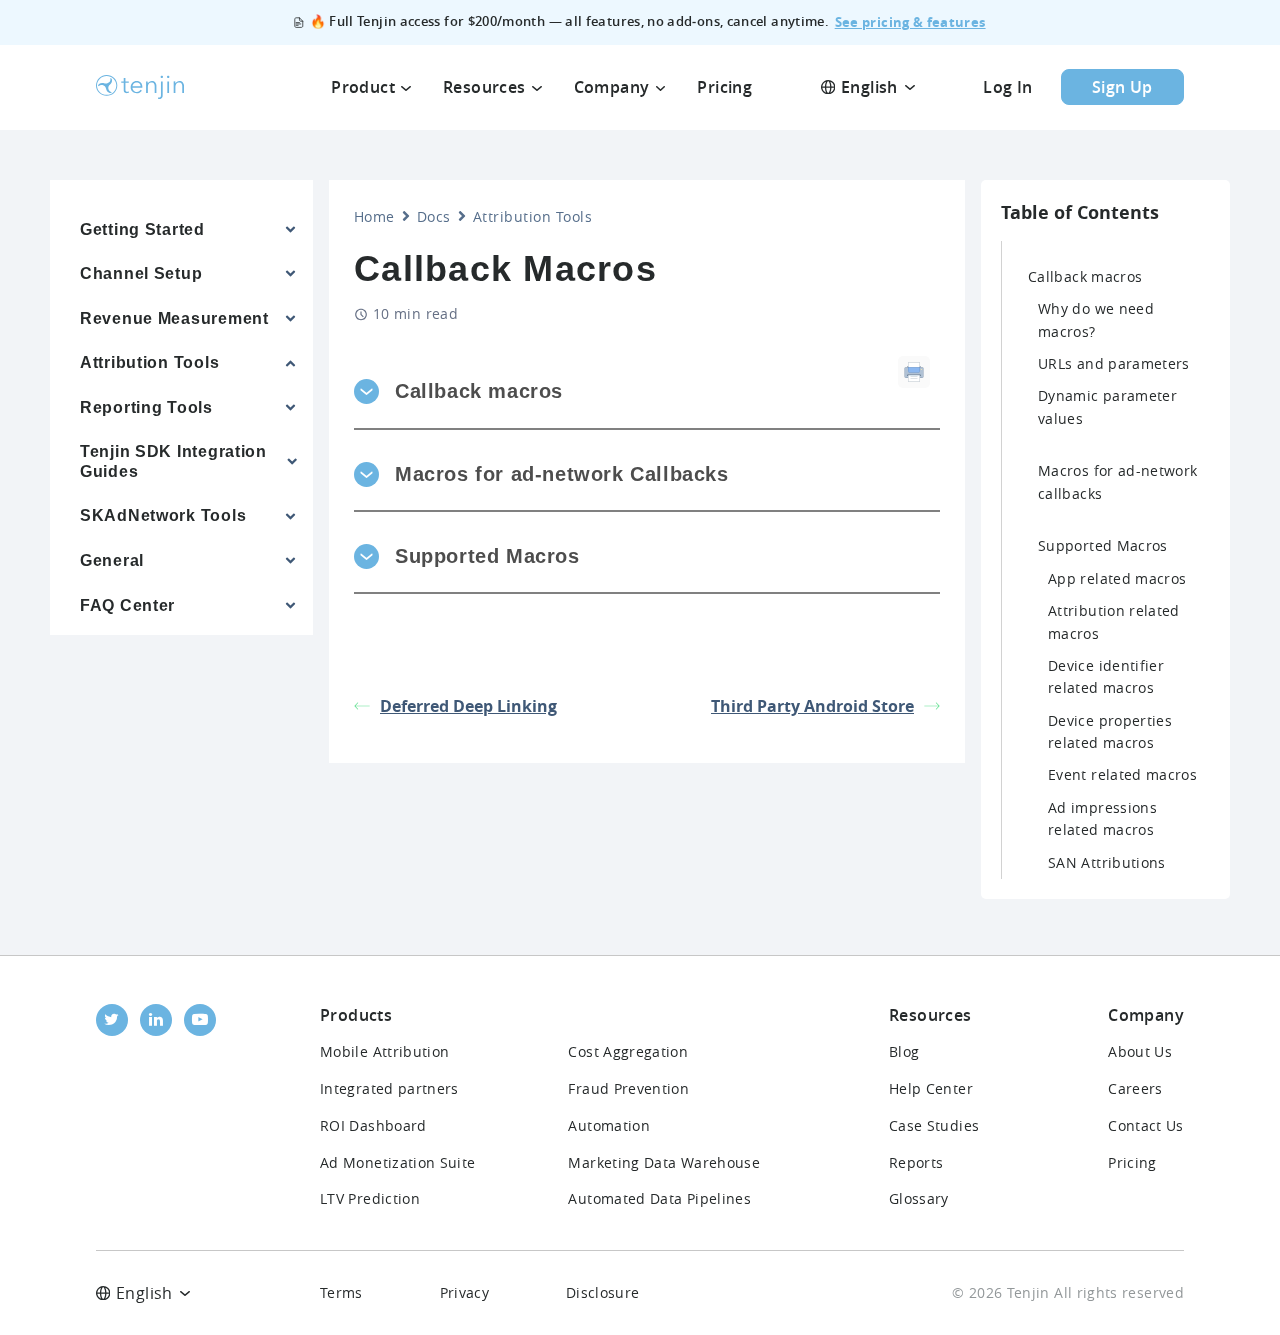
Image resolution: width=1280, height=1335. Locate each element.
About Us (1140, 1051)
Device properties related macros (1110, 731)
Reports (916, 1162)
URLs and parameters (1114, 363)
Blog (904, 1051)
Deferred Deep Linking (468, 706)
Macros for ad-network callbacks (1118, 481)
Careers (1135, 1088)
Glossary (919, 1198)
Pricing (1132, 1162)
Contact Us (1146, 1125)
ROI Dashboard (373, 1125)
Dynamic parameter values (1107, 406)
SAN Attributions (1107, 862)
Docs (434, 216)
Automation (609, 1125)
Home (374, 216)
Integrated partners (389, 1088)
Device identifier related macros (1106, 676)
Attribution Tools (532, 216)
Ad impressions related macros (1102, 818)
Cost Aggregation (628, 1051)
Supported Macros (1103, 545)
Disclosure (603, 1292)
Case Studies (934, 1125)
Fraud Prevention (628, 1088)
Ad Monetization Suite (398, 1162)
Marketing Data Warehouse (664, 1162)
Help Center (931, 1088)
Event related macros (1122, 774)
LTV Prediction (370, 1198)
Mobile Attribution (384, 1051)
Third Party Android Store (812, 706)
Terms (341, 1292)
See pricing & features (910, 22)
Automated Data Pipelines (659, 1198)
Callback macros (1085, 276)
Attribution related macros (1114, 621)
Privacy (465, 1292)
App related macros (1117, 578)
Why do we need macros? (1096, 319)
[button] (626, 391)
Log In (1007, 87)
